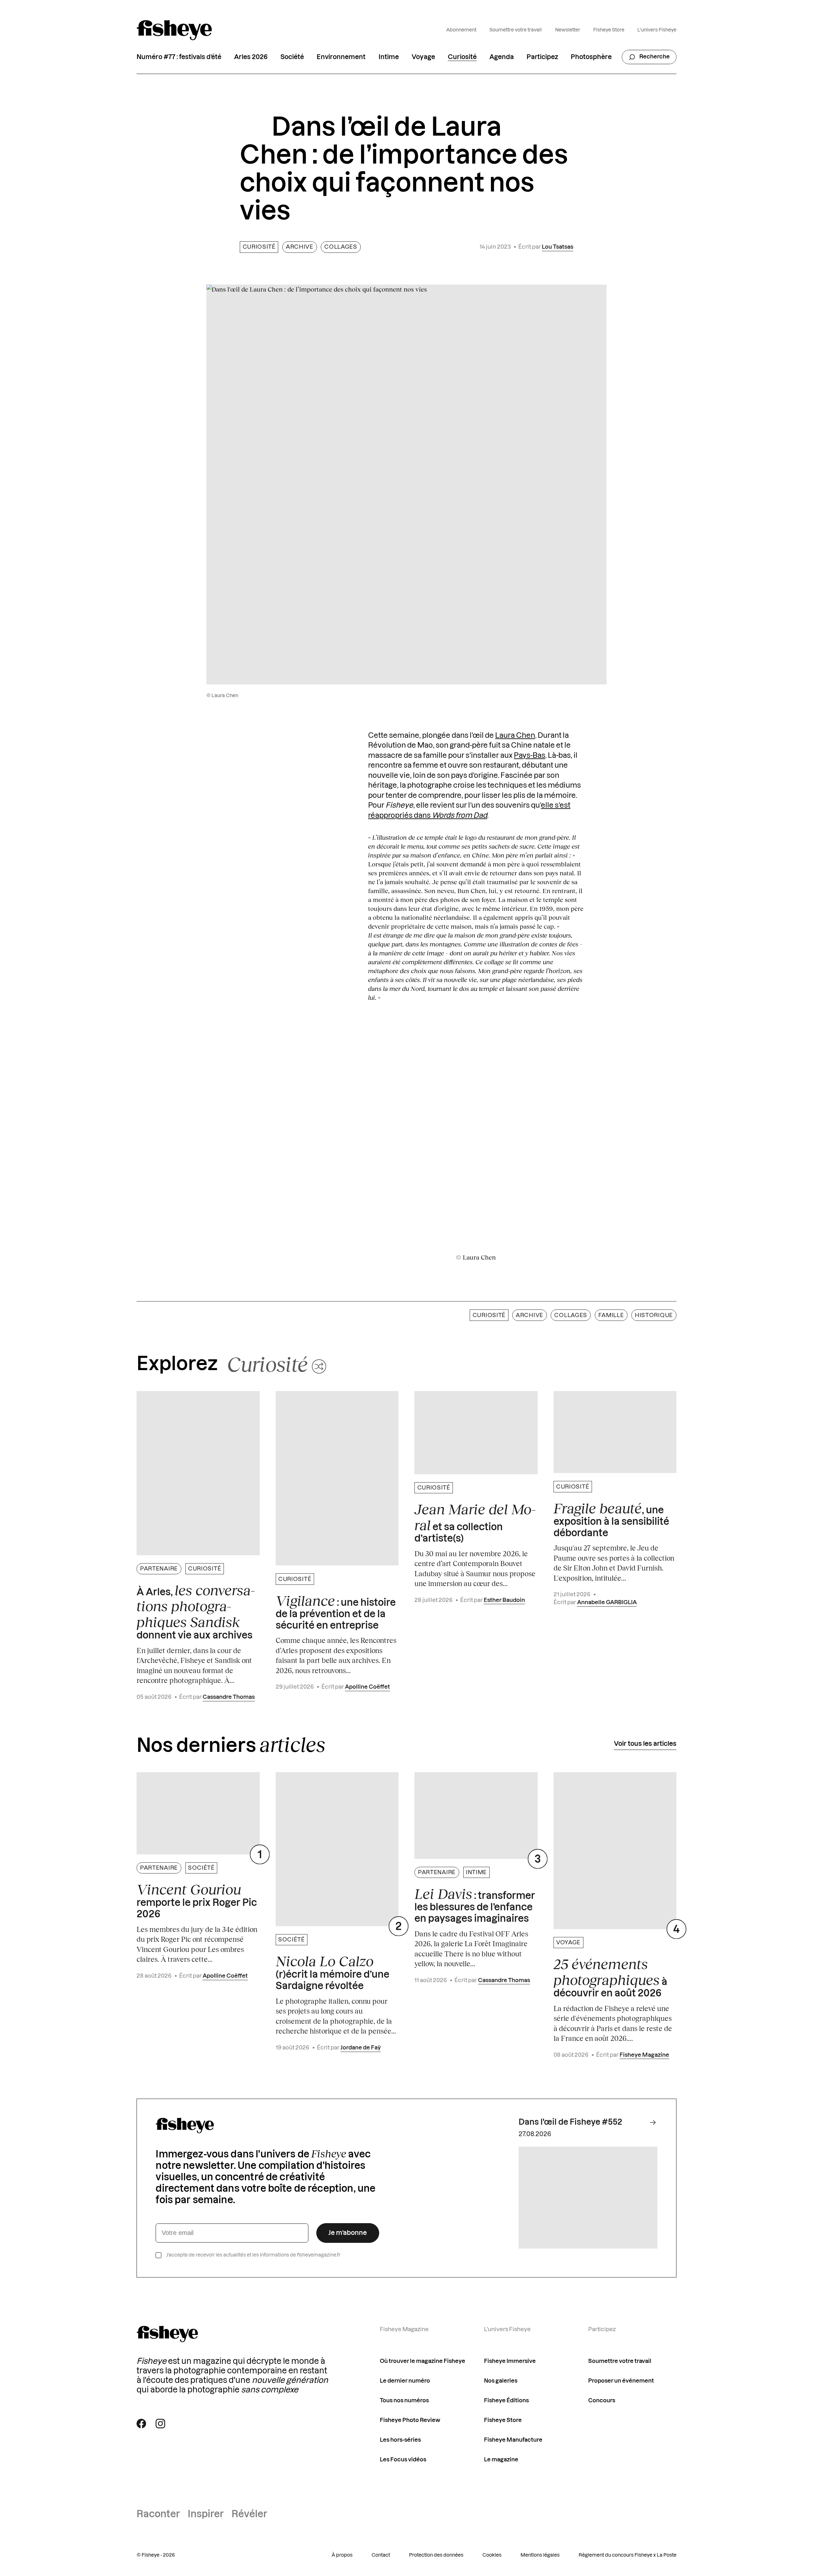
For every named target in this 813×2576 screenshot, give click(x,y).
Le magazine (501, 2460)
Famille (611, 1315)
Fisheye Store (609, 30)
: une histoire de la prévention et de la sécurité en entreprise (336, 1612)
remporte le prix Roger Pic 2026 (197, 1900)
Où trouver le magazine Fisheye (423, 2361)
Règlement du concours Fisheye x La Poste (628, 2555)
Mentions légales (540, 2555)
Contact (381, 2555)
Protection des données (436, 2555)
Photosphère (591, 57)
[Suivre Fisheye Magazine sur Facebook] (141, 2424)
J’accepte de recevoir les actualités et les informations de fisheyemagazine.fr (253, 2255)
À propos (342, 2555)
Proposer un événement (621, 2381)
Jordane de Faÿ (361, 2048)
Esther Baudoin (504, 1600)
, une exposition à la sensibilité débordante (611, 1519)
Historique (654, 1315)
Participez (542, 57)
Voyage (423, 57)
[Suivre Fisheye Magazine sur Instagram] (160, 2424)
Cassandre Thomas (229, 1697)
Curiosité (462, 57)
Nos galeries (501, 2381)
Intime (389, 57)
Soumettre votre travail (516, 30)
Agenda (502, 57)
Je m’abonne (348, 2233)
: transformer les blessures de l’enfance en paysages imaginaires (475, 1905)
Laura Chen (515, 736)
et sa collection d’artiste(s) (475, 1522)
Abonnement (461, 30)
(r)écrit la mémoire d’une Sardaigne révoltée (333, 1972)
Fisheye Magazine (644, 2055)
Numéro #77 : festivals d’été (179, 57)
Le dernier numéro (405, 2381)
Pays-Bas (530, 756)
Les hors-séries (400, 2440)
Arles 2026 (251, 57)
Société (292, 57)
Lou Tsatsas (558, 247)
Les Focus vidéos (403, 2460)
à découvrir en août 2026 (610, 1977)
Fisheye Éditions (506, 2401)
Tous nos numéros (404, 2401)
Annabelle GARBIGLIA (607, 1602)
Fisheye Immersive (510, 2361)
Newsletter (568, 30)
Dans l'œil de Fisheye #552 (570, 2122)
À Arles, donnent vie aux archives (196, 1611)
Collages (341, 247)
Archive (300, 247)
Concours (602, 2401)
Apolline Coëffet (367, 1687)
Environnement (341, 57)
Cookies (492, 2555)
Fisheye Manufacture (513, 2440)
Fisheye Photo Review (410, 2420)
